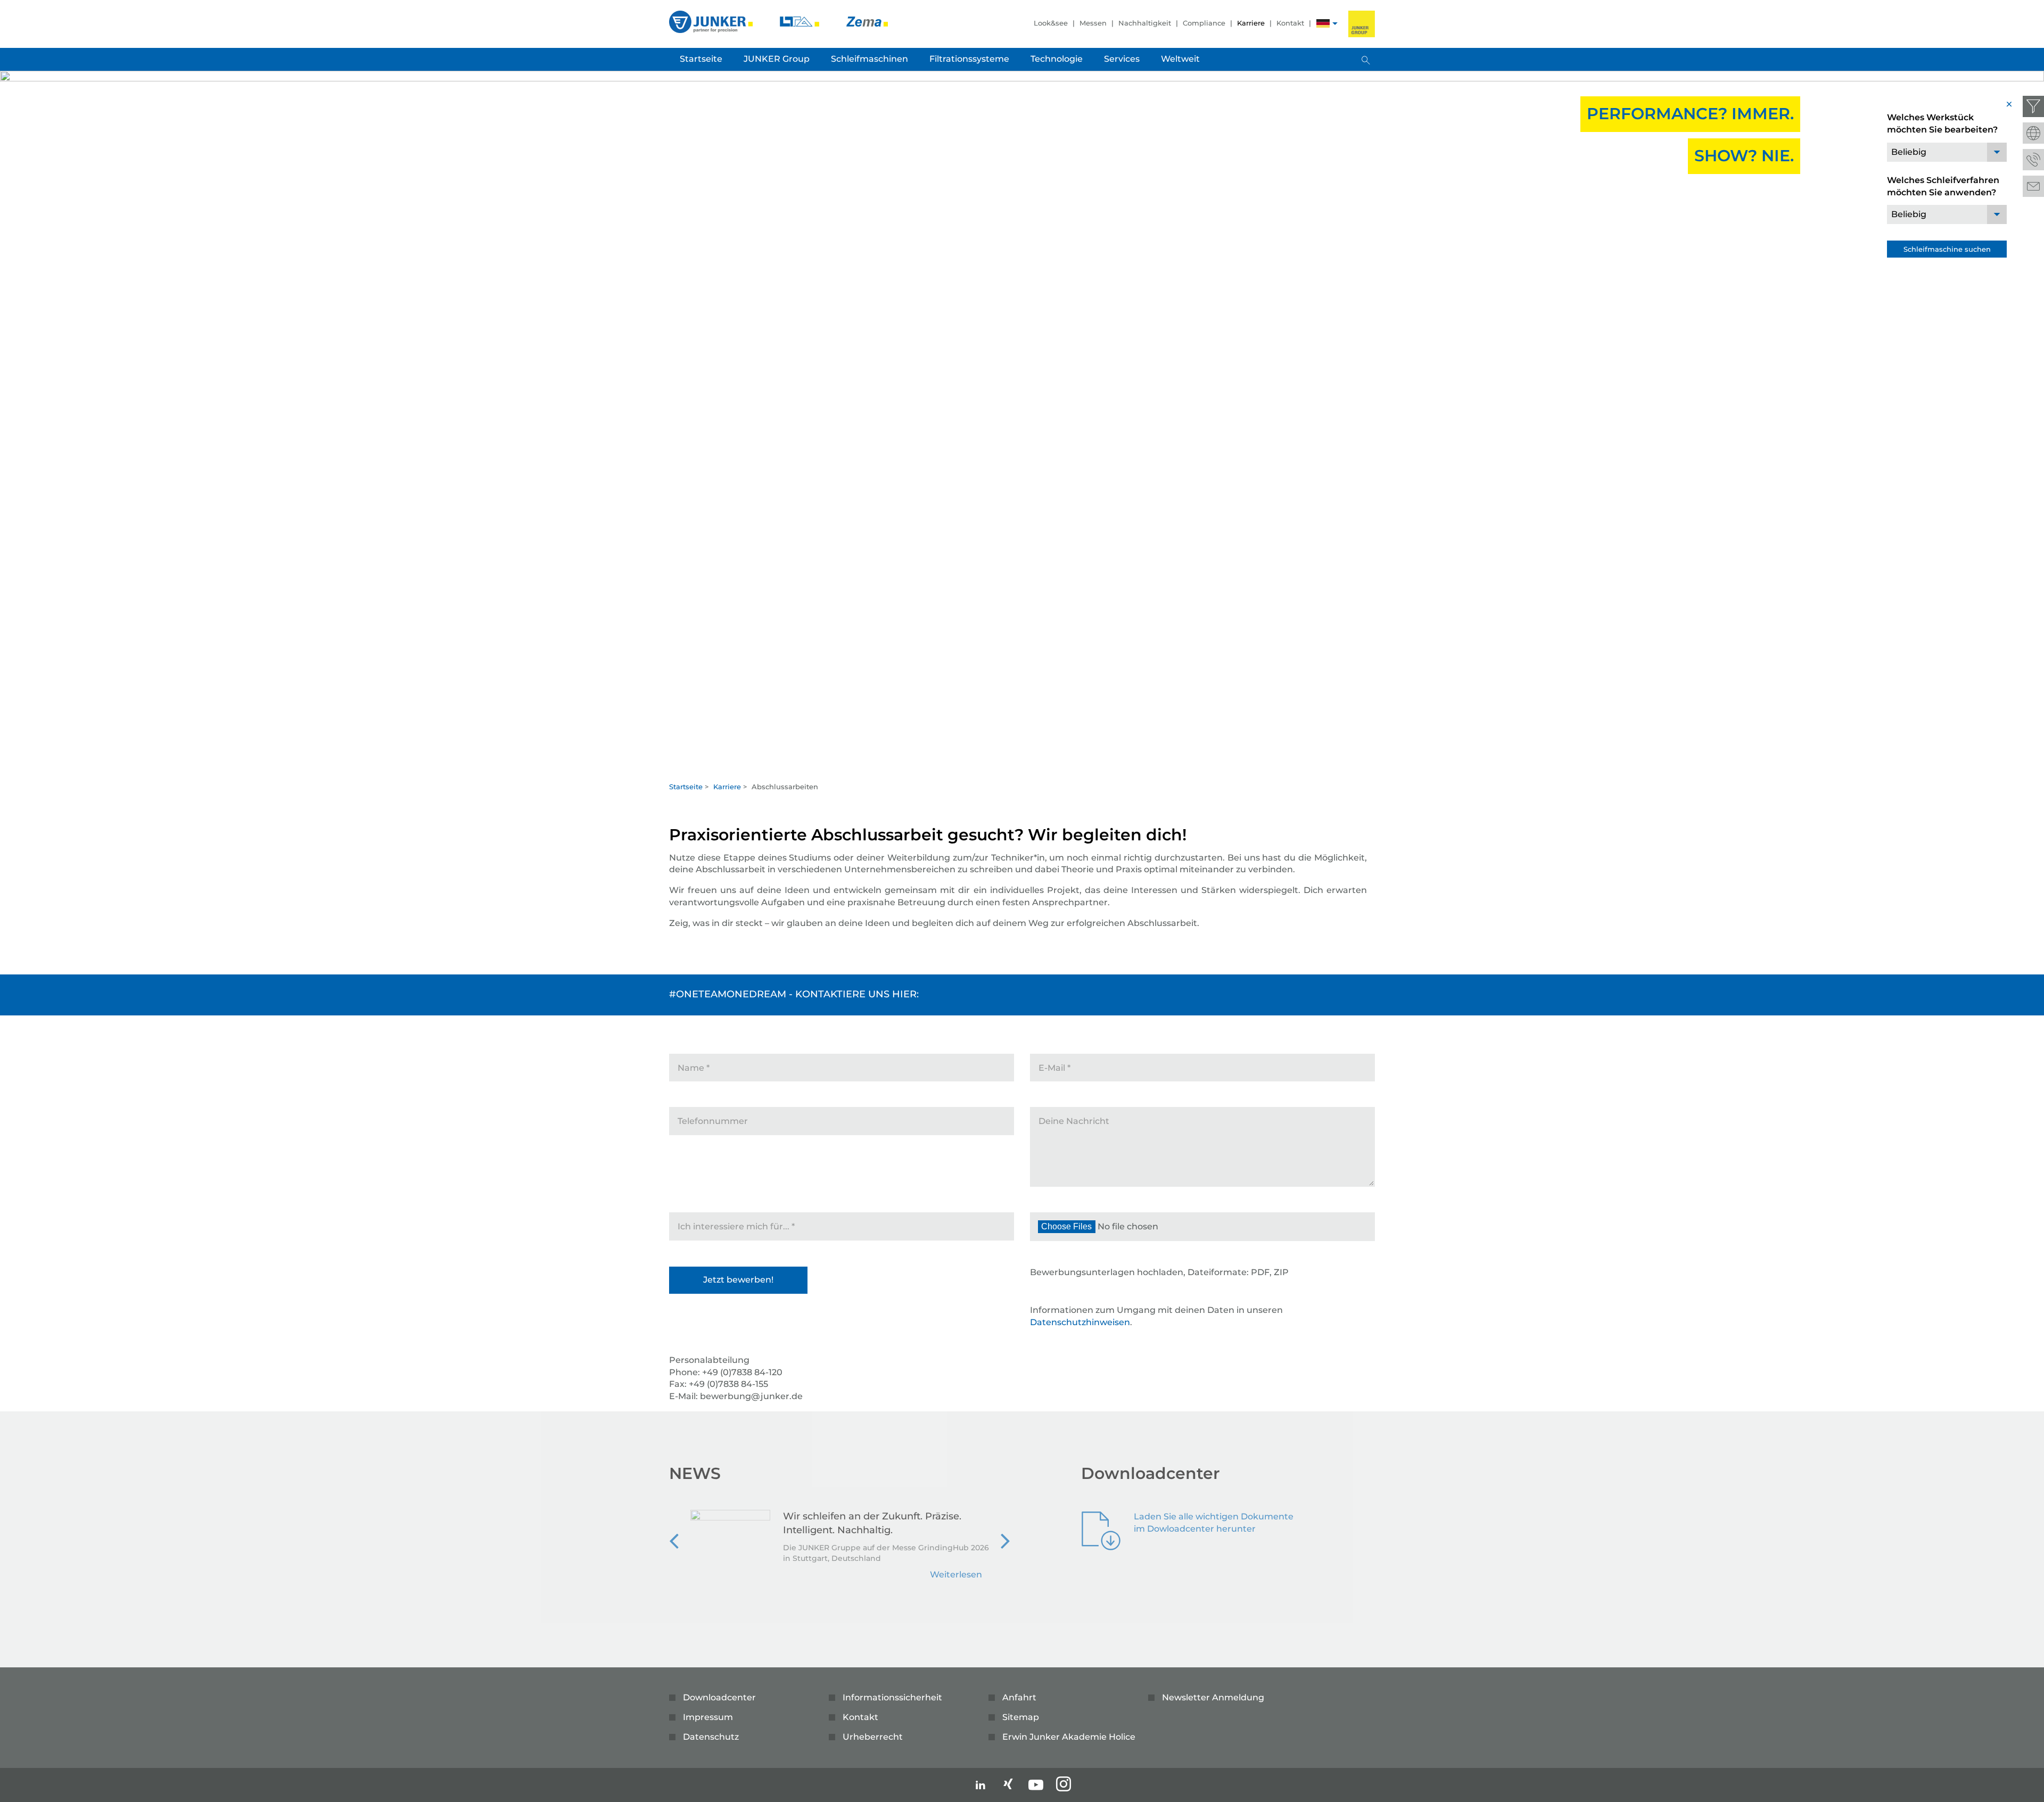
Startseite (686, 787)
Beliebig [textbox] (1909, 152)
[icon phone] (2033, 160)
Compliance (1204, 23)
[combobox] (1947, 152)
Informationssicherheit (892, 1697)
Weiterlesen (956, 1574)
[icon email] (2033, 186)
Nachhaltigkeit (1145, 23)
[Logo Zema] (867, 21)
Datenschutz (711, 1737)
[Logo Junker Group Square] (1362, 24)
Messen (1093, 23)
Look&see (1051, 23)
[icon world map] (2033, 133)
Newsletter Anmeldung (1213, 1697)
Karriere (1251, 23)
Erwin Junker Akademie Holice (1069, 1737)
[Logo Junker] (712, 21)
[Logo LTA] (801, 21)
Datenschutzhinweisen (1080, 1322)
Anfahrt (1019, 1697)
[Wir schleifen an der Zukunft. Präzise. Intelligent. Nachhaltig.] (730, 1551)
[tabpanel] (1022, 423)
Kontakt (1290, 23)
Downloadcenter (719, 1697)
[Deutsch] (1323, 25)
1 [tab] (1022, 765)
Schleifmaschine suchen (1947, 249)
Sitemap (1021, 1717)
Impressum (708, 1717)
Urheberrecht (873, 1737)
